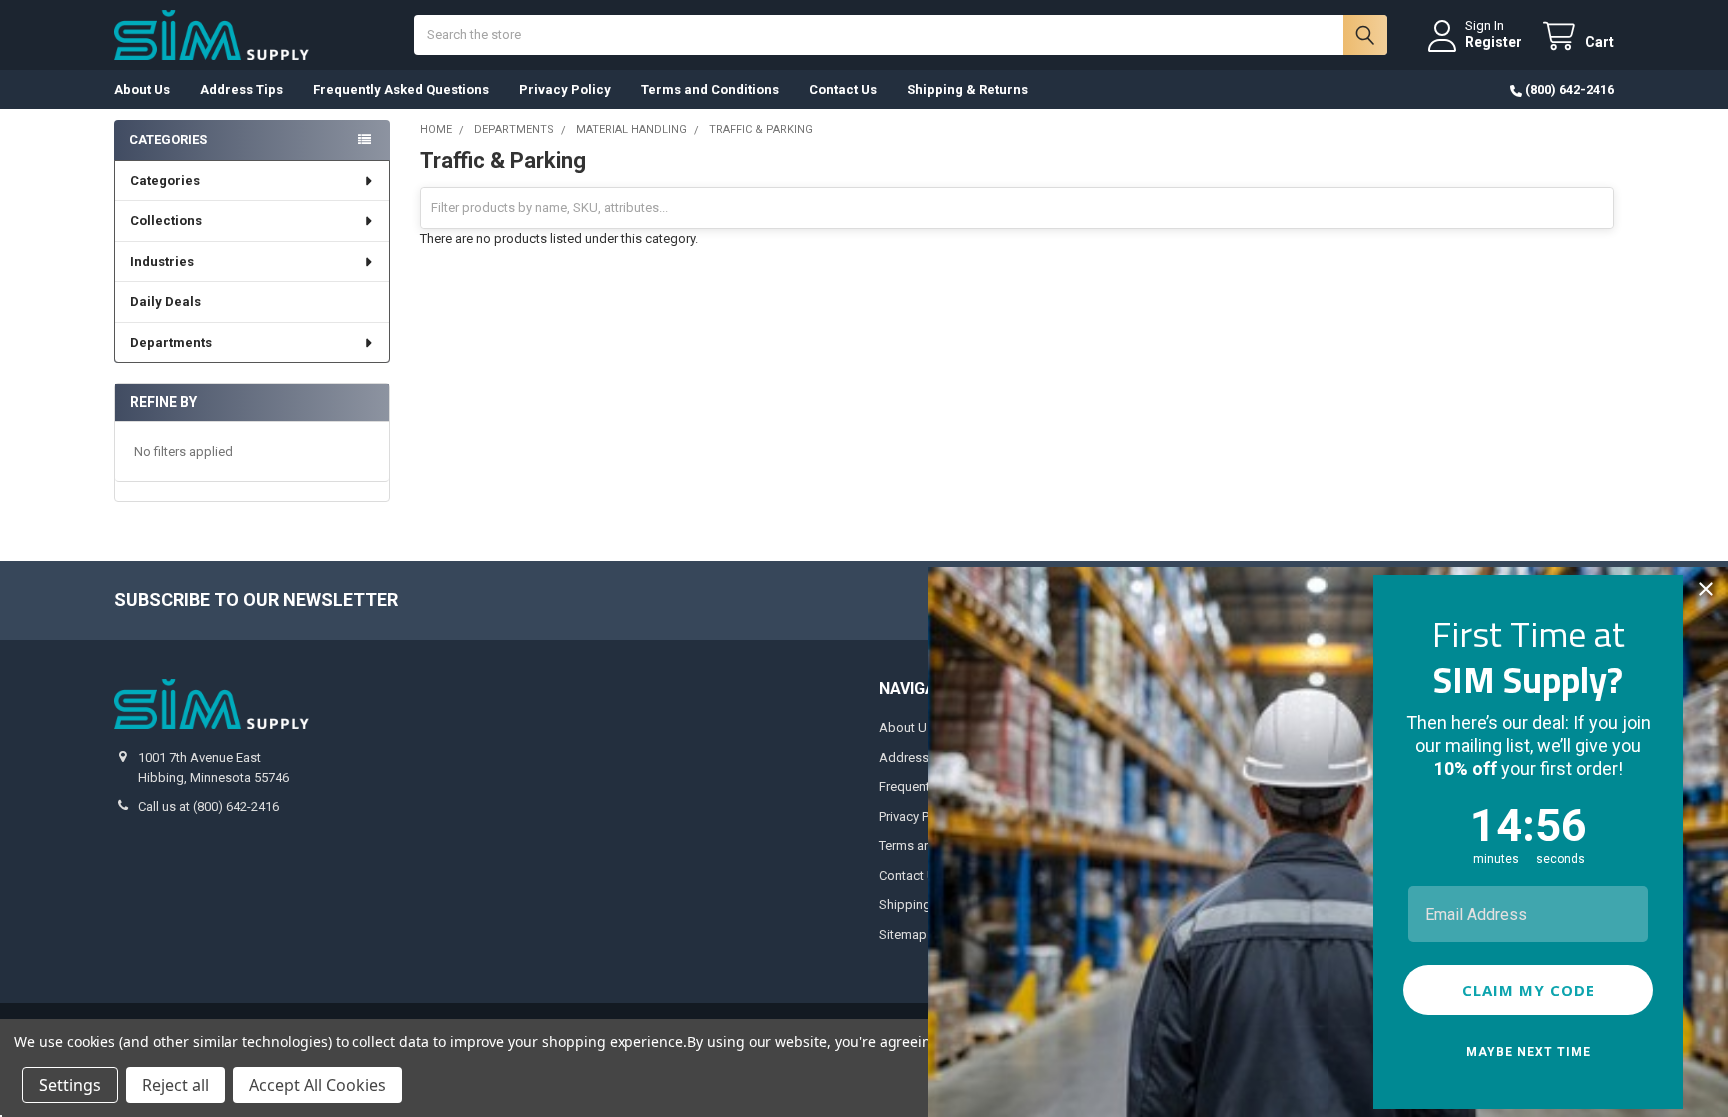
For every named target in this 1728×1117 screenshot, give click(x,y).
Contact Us (843, 89)
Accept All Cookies (317, 1085)
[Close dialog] (1706, 589)
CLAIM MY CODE (1528, 990)
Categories (165, 180)
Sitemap (903, 934)
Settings (70, 1085)
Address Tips (241, 89)
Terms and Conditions (710, 89)
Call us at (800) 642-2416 (208, 806)
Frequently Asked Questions (401, 89)
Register (1493, 42)
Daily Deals (165, 301)
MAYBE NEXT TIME (1528, 1052)
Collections (166, 220)
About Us (142, 89)
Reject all (175, 1085)
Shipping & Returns (967, 89)
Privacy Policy (565, 89)
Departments (171, 342)
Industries (162, 261)
